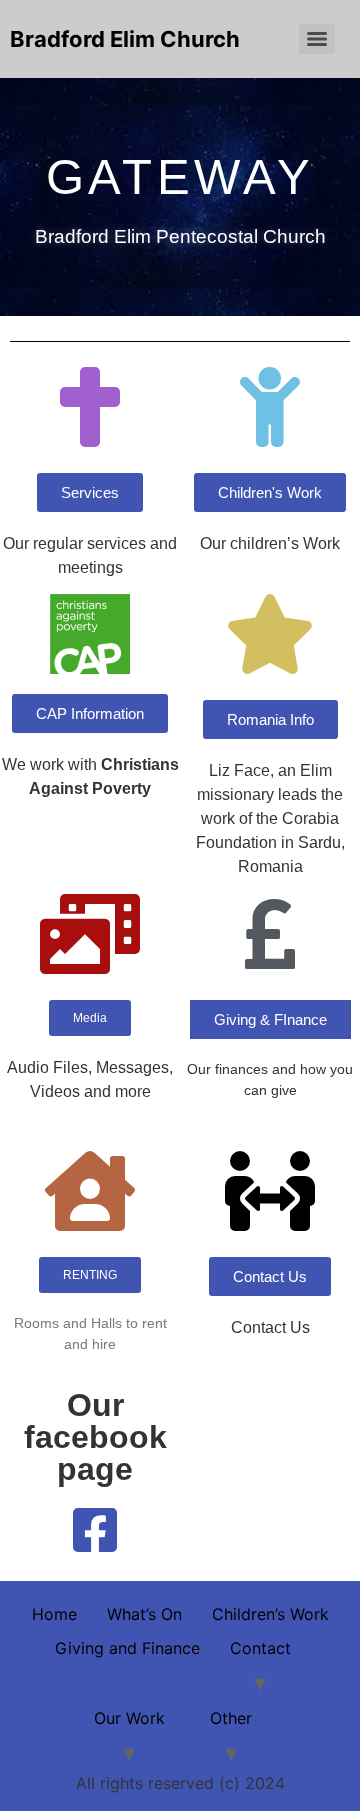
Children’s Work (270, 1614)
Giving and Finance (127, 1648)
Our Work (129, 1718)
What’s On (144, 1614)
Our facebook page (95, 1437)
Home (54, 1614)
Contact (260, 1648)
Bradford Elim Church (125, 39)
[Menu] (317, 39)
